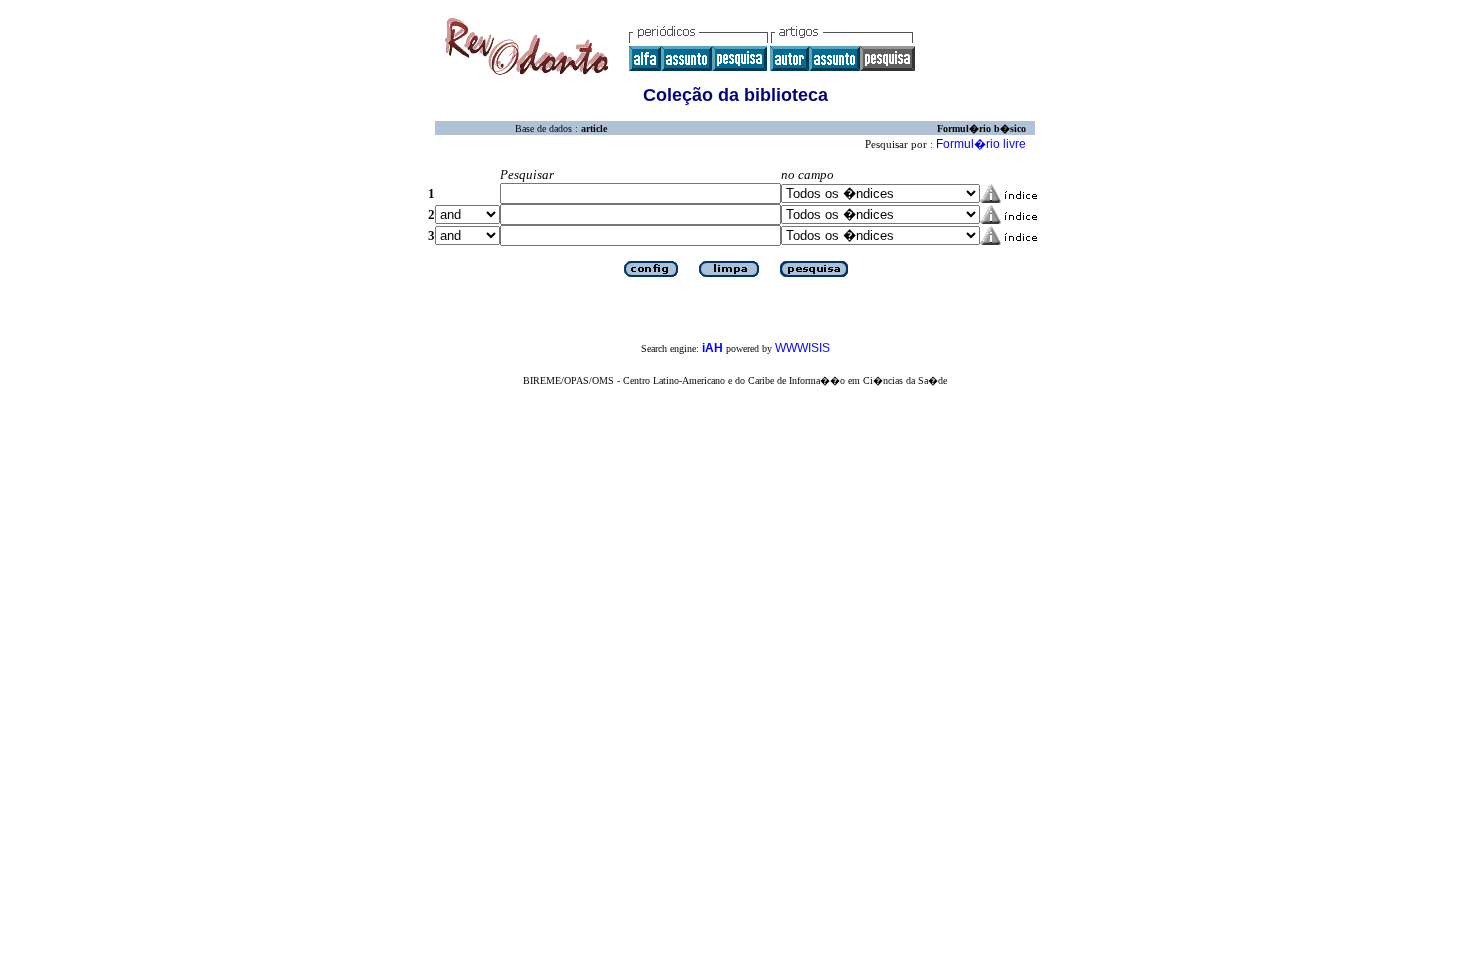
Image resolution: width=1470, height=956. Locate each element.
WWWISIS (802, 348)
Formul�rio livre (981, 144)
